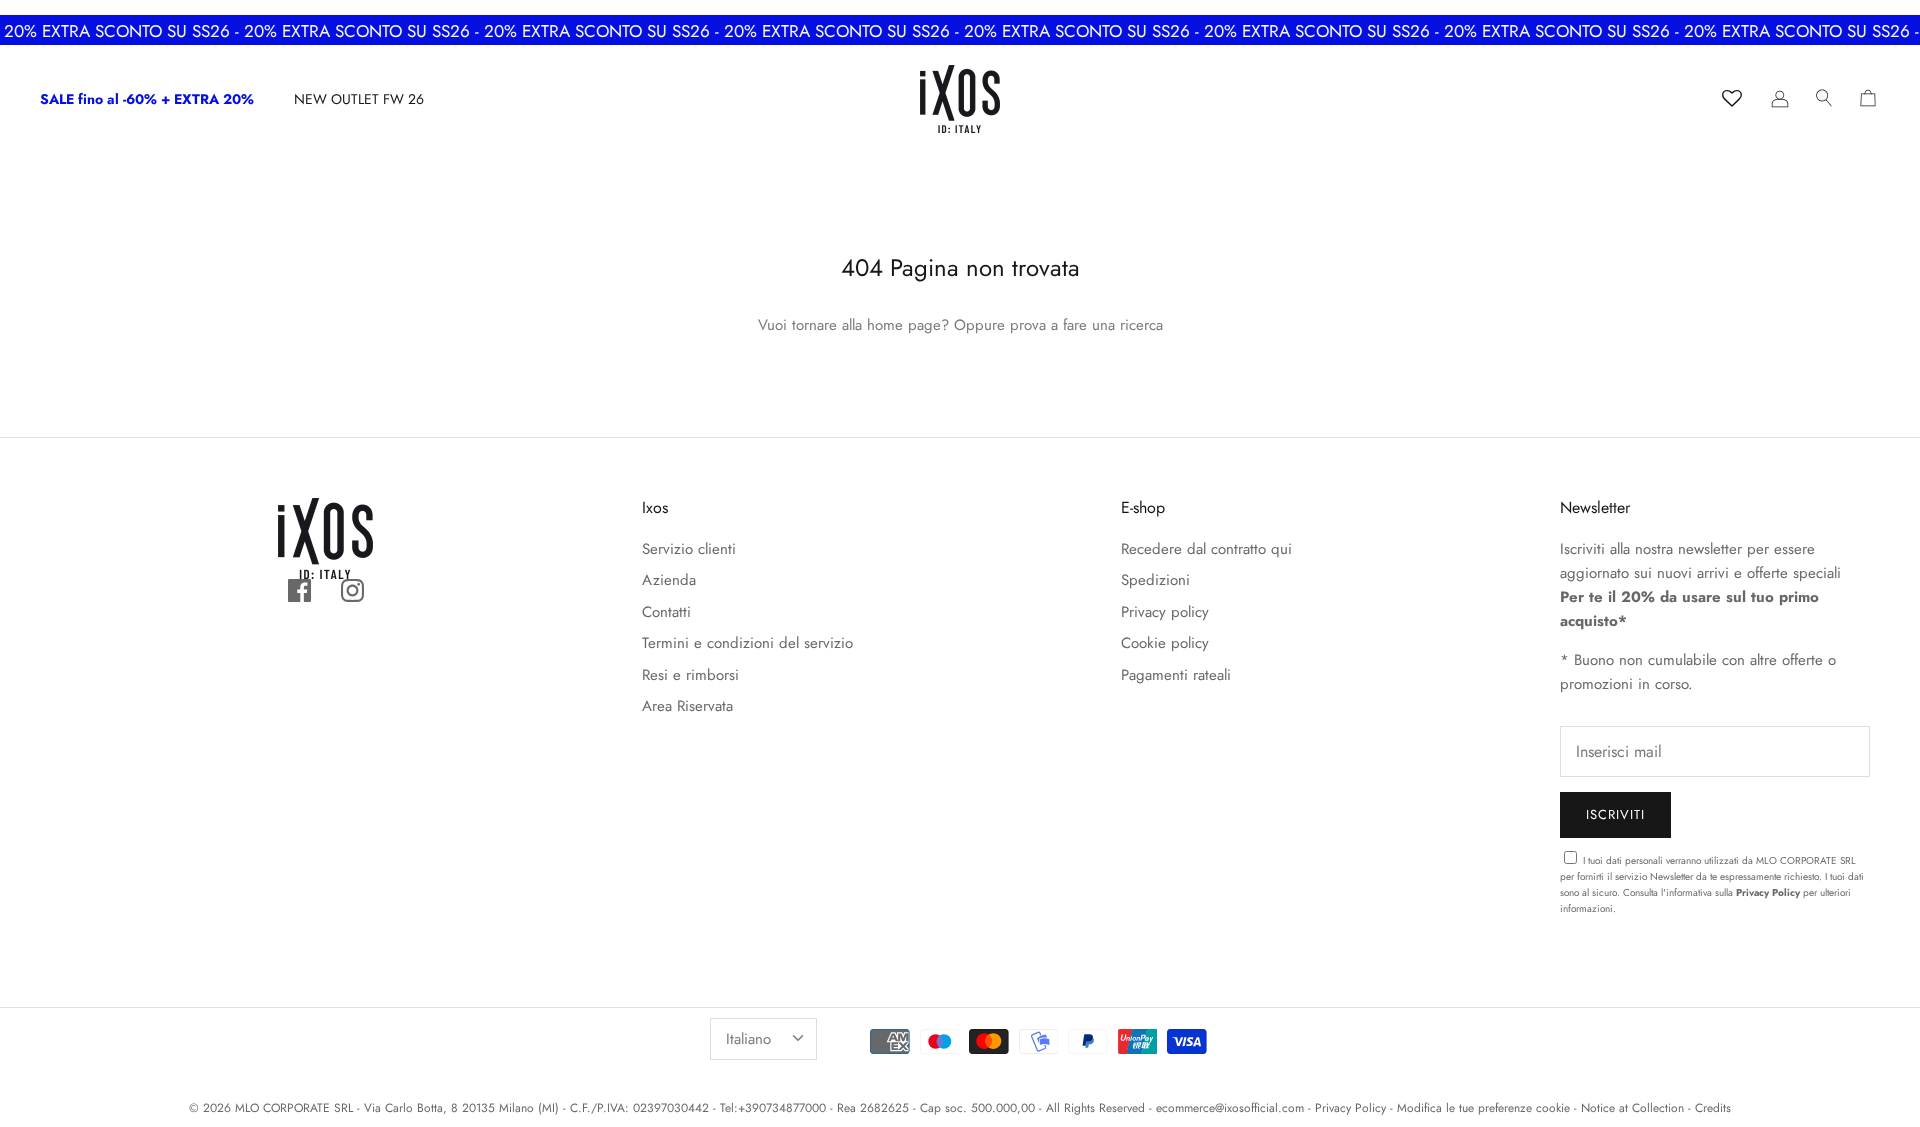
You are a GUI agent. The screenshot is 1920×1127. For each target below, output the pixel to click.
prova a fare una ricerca (1086, 325)
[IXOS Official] (960, 99)
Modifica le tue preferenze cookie (1483, 1108)
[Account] (1780, 99)
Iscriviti (1615, 814)
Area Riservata (687, 706)
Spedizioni (1155, 580)
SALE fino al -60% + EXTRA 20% (147, 99)
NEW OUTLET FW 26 (359, 99)
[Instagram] (352, 590)
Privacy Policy (1768, 892)
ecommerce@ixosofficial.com (1230, 1108)
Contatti (666, 612)
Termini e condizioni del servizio (747, 643)
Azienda (669, 580)
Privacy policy (1165, 612)
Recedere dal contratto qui (1206, 549)
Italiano (748, 1039)
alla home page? (895, 325)
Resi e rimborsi (690, 675)
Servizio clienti (689, 549)
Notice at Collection (1632, 1108)
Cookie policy (1165, 643)
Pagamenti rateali (1176, 675)
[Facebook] (299, 590)
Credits (1713, 1108)
